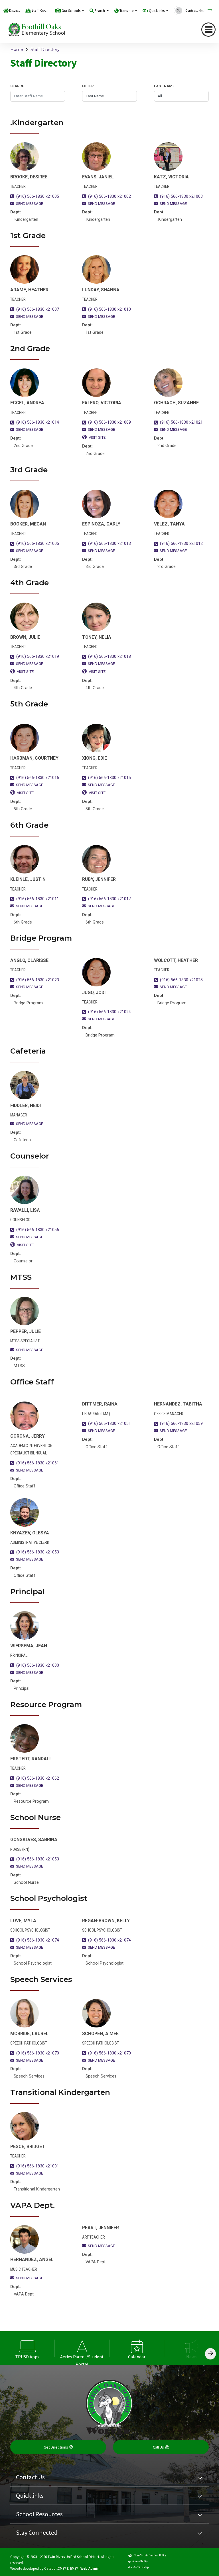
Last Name (164, 86)
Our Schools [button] (71, 11)
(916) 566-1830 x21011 (38, 899)
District (14, 10)
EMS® (74, 2568)
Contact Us (30, 2477)
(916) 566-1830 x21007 (38, 309)
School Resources (39, 2514)
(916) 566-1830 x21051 (109, 1424)
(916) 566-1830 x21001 (38, 2166)
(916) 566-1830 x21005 (38, 196)
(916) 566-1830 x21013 (109, 544)
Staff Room (41, 10)
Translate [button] (127, 11)
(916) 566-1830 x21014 (38, 422)
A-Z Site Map (141, 2567)
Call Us (159, 2447)
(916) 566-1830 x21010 (109, 309)
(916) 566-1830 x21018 (109, 657)
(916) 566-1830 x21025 (181, 980)
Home (17, 50)
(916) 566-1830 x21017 (109, 899)
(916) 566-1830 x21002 (109, 196)
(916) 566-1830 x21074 (38, 1940)
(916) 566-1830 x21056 (38, 1230)
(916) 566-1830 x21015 (109, 778)
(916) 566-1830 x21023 (38, 980)
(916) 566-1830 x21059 (181, 1424)
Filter (88, 86)
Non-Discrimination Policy (150, 2555)
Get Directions (56, 2447)
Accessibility (140, 2561)
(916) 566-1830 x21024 (109, 1012)
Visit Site (97, 437)
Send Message (30, 204)
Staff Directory (45, 50)
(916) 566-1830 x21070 (38, 2053)
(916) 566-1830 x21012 (181, 544)
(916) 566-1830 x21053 (38, 1552)
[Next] (206, 10)
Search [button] (100, 11)
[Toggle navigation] (208, 30)
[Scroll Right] (210, 2354)
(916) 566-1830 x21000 (38, 1665)
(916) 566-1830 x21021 (181, 422)
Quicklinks (30, 2495)
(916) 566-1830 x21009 (109, 422)
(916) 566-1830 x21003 (181, 196)
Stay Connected (37, 2532)
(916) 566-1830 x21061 (38, 1463)
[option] (27, 2348)
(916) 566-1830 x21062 (38, 1778)
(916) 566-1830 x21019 (38, 657)
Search (17, 86)
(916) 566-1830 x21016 (38, 778)
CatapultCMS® (55, 2568)
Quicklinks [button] (157, 11)
